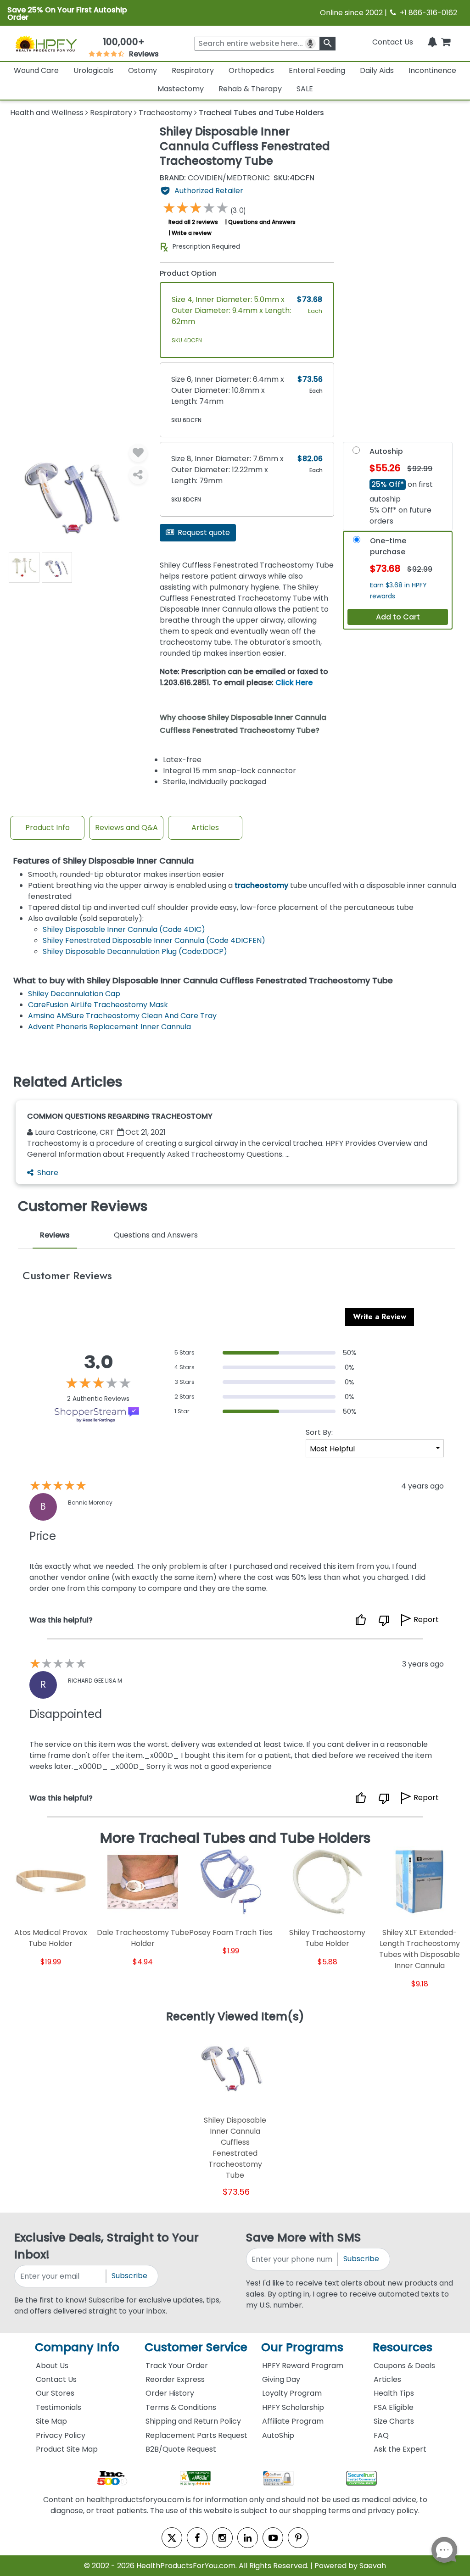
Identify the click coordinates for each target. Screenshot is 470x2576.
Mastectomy (181, 89)
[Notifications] (432, 42)
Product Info (48, 828)
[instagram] (222, 2538)
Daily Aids (377, 70)
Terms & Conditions (181, 2407)
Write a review (192, 233)
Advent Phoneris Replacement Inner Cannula (109, 1027)
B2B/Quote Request (181, 2449)
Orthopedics (251, 70)
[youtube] (273, 2538)
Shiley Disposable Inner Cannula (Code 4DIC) (124, 929)
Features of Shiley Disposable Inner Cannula (104, 861)
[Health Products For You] (46, 43)
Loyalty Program (292, 2393)
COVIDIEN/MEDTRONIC (215, 178)
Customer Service (196, 2347)
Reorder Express (175, 2379)
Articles (205, 828)
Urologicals (93, 70)
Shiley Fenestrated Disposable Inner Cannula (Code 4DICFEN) (154, 940)
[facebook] (197, 2538)
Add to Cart (398, 617)
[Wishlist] (138, 453)
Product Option (188, 273)
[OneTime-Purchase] (357, 542)
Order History (170, 2393)
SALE (305, 89)
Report (426, 1620)
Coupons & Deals (404, 2366)
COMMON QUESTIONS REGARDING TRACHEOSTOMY (120, 1116)
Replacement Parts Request (196, 2435)
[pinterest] (298, 2538)
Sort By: (319, 1432)
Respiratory (193, 70)
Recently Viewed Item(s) (235, 2017)
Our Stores (55, 2393)
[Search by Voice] (310, 44)
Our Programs (302, 2347)
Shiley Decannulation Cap (74, 994)
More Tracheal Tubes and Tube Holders (235, 1838)
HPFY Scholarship (293, 2407)
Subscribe (129, 2276)
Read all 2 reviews (193, 222)
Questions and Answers (262, 222)
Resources (403, 2347)
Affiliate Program (293, 2421)
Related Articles (68, 1082)
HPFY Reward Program (303, 2366)
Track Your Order (177, 2366)
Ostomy (143, 70)
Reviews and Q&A (126, 828)
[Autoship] (356, 452)
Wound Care (36, 70)
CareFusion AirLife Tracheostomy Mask (98, 1005)
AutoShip (278, 2435)
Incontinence (432, 70)
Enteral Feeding (317, 70)
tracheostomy (261, 885)
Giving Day (281, 2379)
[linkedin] (248, 2538)
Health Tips (394, 2393)
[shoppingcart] (446, 42)
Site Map (51, 2421)
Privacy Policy (61, 2435)
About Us (52, 2366)
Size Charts (394, 2421)
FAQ (381, 2435)
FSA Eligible (394, 2407)
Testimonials (59, 2407)
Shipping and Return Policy (193, 2421)
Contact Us (393, 42)
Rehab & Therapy (250, 89)
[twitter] (172, 2538)
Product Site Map (67, 2449)
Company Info (77, 2347)
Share (48, 1173)
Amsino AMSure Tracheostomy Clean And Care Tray (122, 1016)
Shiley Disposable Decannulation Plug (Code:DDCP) (135, 951)
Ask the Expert (400, 2449)
